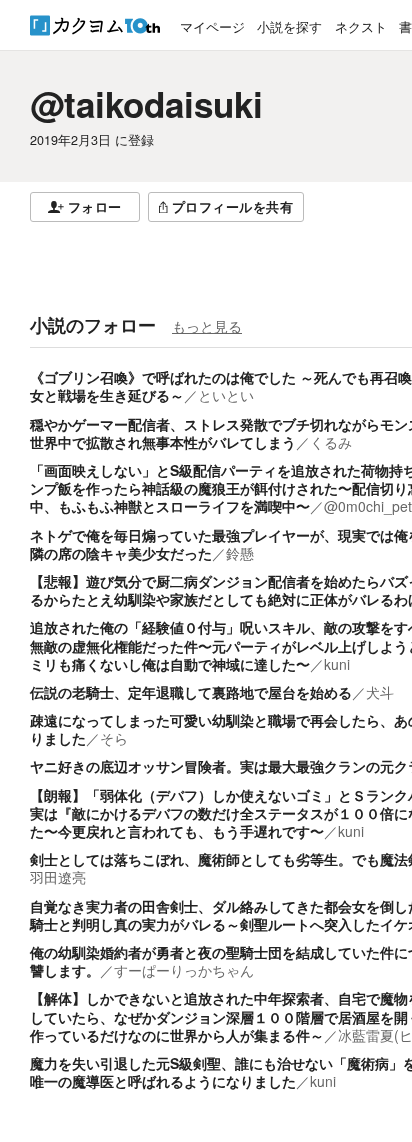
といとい (226, 395)
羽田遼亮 (58, 877)
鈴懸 (240, 553)
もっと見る (207, 326)
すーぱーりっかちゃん (184, 970)
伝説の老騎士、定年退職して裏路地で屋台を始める (191, 692)
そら (114, 738)
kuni (337, 664)
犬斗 (380, 692)
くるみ (331, 442)
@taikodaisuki (146, 104)
